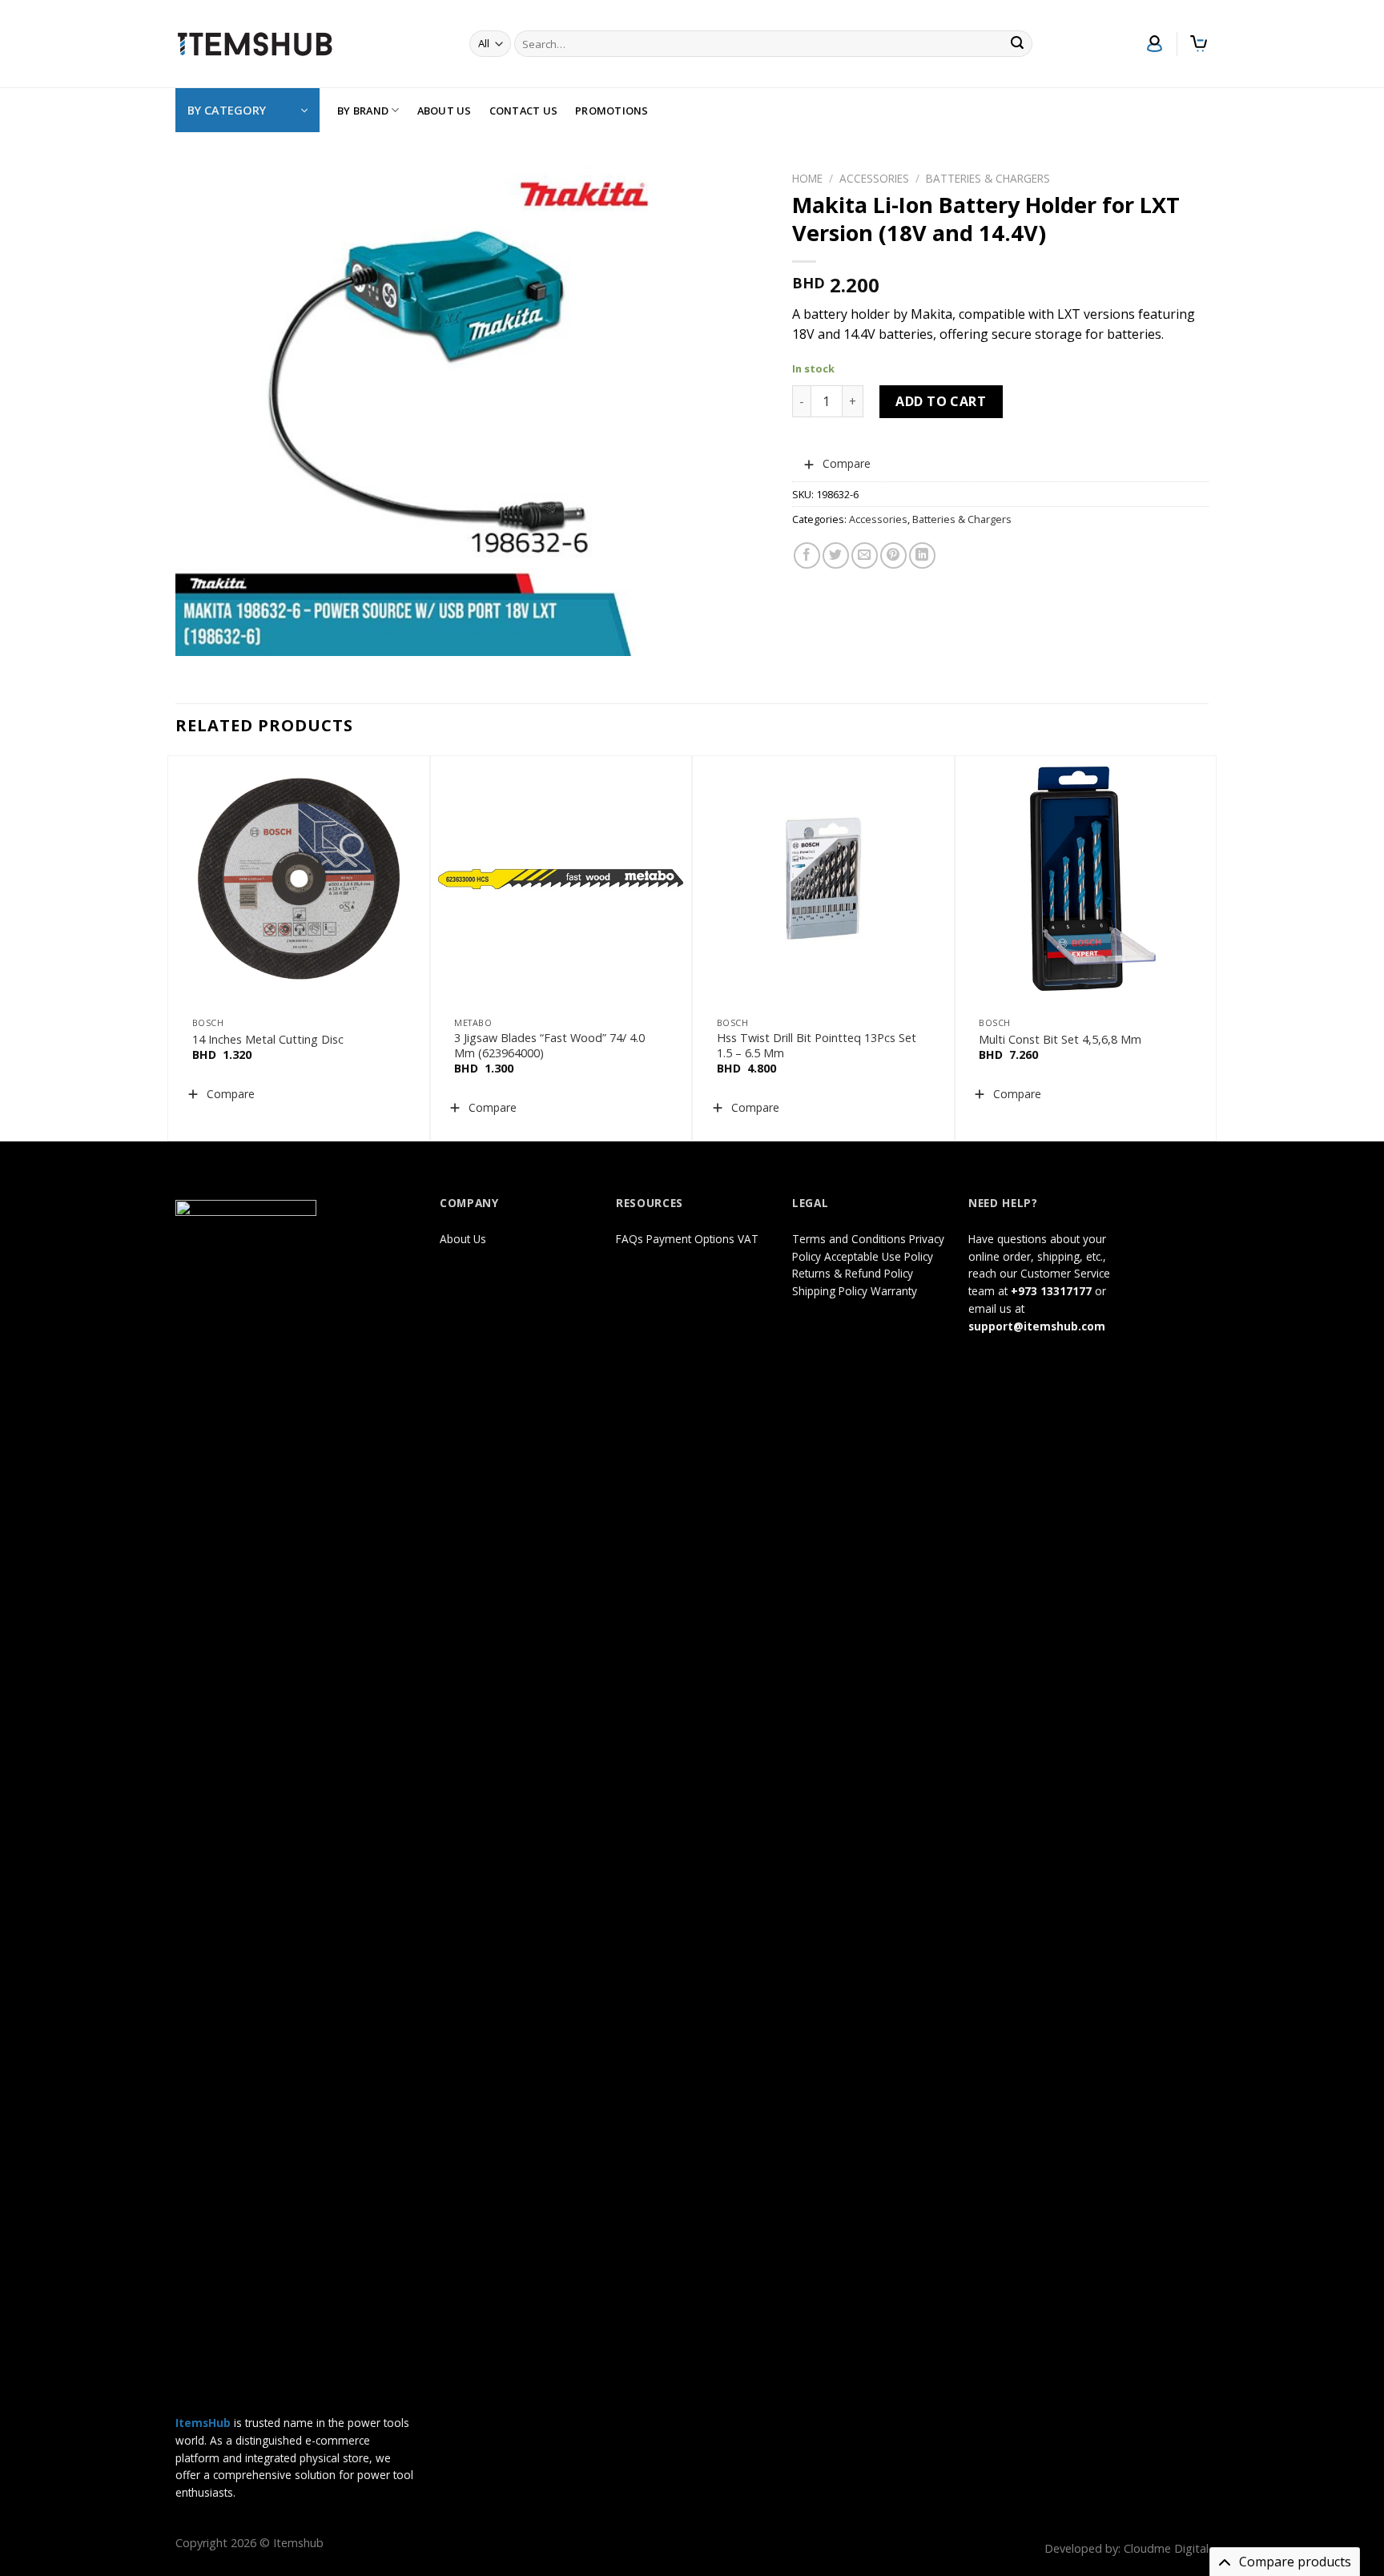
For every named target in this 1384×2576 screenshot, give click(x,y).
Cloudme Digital (1166, 2548)
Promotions (612, 111)
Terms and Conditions (849, 1239)
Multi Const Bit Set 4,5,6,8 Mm (1060, 1040)
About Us (445, 111)
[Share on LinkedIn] (922, 555)
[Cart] (1199, 44)
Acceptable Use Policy (879, 1256)
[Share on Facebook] (807, 555)
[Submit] (1018, 44)
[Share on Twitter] (836, 555)
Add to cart (941, 401)
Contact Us (524, 111)
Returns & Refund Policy (853, 1273)
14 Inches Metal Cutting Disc (268, 1040)
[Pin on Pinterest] (893, 555)
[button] (837, 464)
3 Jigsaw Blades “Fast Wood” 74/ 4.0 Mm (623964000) (549, 1046)
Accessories (874, 178)
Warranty (894, 1291)
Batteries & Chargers (988, 178)
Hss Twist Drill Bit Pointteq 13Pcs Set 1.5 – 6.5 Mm (817, 1046)
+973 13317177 (1051, 1291)
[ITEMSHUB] (255, 44)
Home (807, 178)
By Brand (363, 111)
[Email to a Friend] (865, 555)
